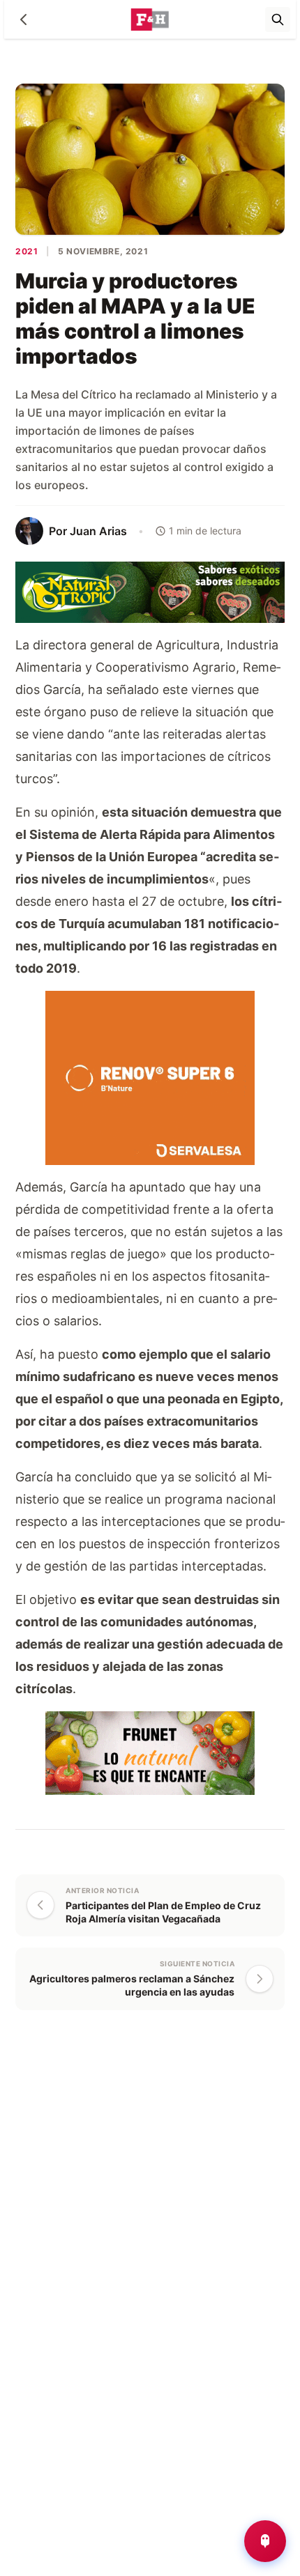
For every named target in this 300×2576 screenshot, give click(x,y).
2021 (27, 251)
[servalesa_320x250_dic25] (150, 1076)
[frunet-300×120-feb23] (150, 1751)
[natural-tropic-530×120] (150, 591)
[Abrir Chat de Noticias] (265, 2541)
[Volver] (24, 20)
